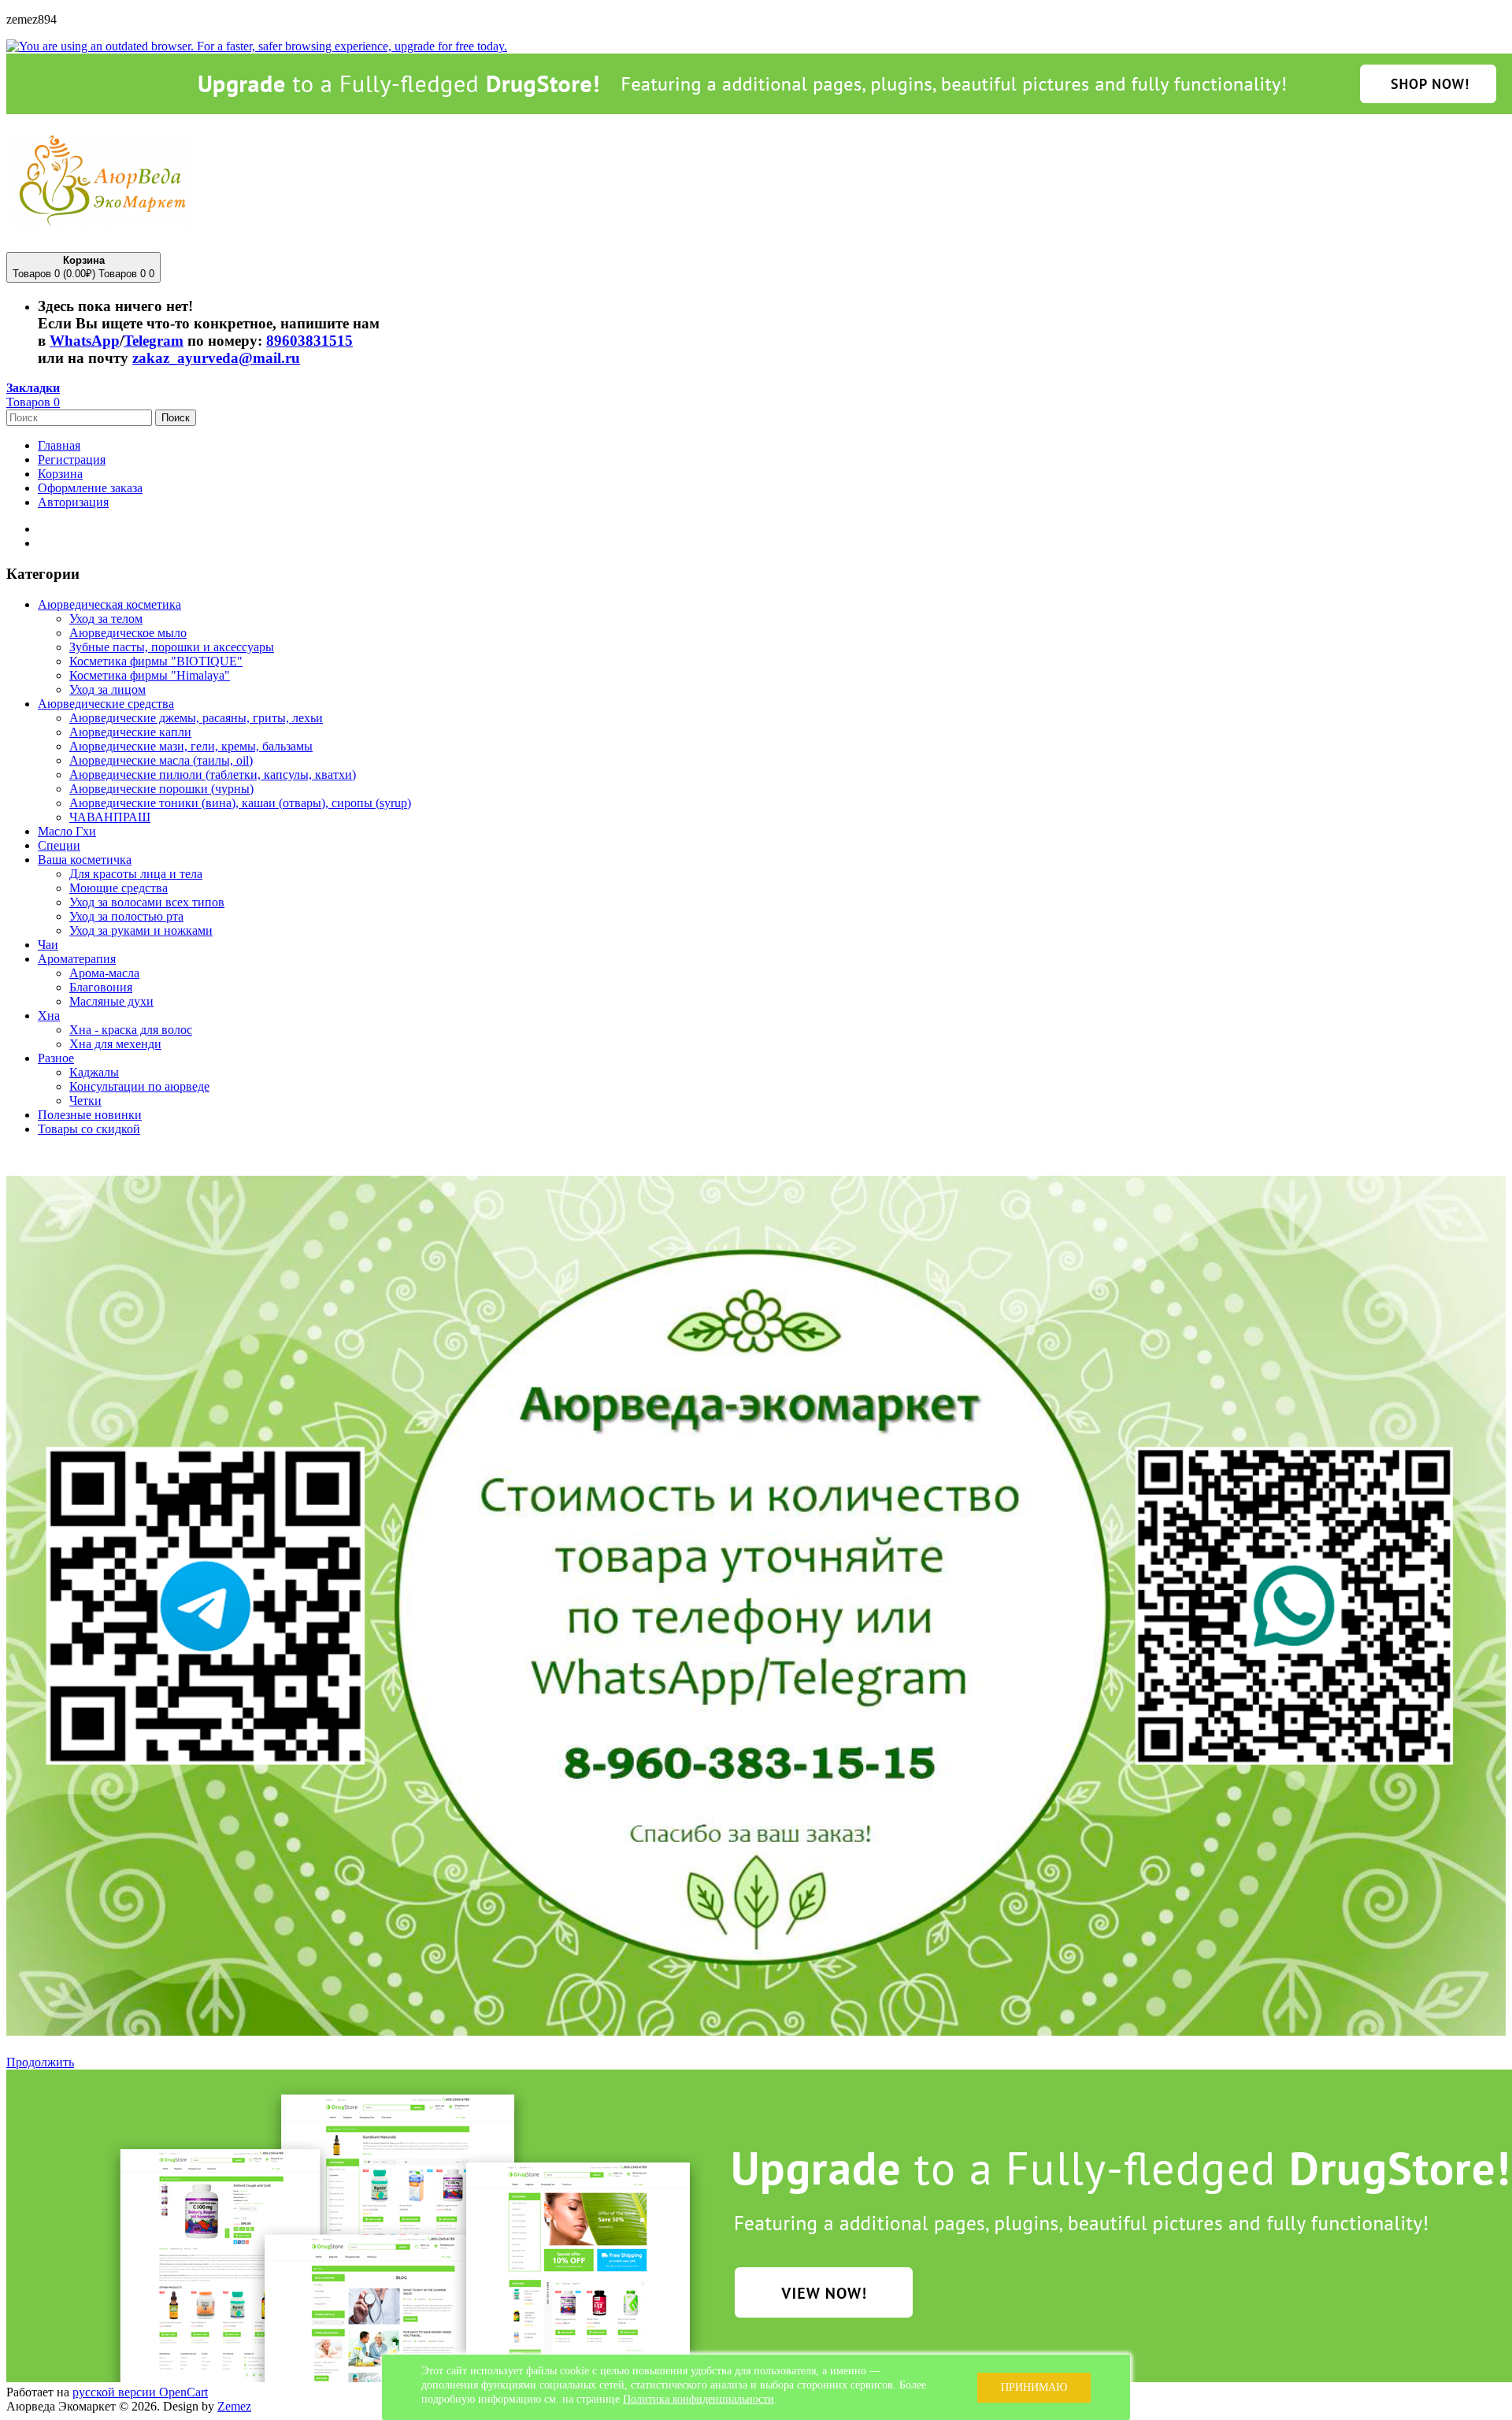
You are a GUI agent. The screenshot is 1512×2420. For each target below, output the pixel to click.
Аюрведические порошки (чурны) (161, 789)
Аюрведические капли (130, 732)
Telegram (154, 341)
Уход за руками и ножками (141, 930)
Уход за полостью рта (126, 916)
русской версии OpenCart (140, 2392)
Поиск (176, 418)
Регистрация (72, 460)
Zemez (234, 2406)
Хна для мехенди (115, 1044)
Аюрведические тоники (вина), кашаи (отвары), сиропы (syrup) (240, 803)
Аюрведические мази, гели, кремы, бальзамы (191, 746)
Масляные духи (111, 1001)
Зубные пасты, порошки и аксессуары (172, 647)
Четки (85, 1101)
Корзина (60, 474)
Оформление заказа (90, 488)
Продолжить (40, 2062)
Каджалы (94, 1072)
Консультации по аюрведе (139, 1086)
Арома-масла (104, 973)
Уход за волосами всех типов (147, 902)
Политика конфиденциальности (699, 2399)
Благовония (101, 987)
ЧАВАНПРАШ (110, 817)
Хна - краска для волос (131, 1030)
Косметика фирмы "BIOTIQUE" (156, 661)
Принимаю (1034, 2387)
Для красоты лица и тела (136, 874)
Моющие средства (119, 888)
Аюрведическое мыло (128, 633)
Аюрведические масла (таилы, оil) (161, 760)
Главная (59, 445)
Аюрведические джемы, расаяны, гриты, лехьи (196, 718)
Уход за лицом (107, 689)
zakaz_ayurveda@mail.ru (216, 358)
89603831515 (309, 341)
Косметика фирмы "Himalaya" (150, 675)
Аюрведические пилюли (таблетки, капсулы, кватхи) (213, 775)
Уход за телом (106, 619)
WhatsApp (85, 341)
